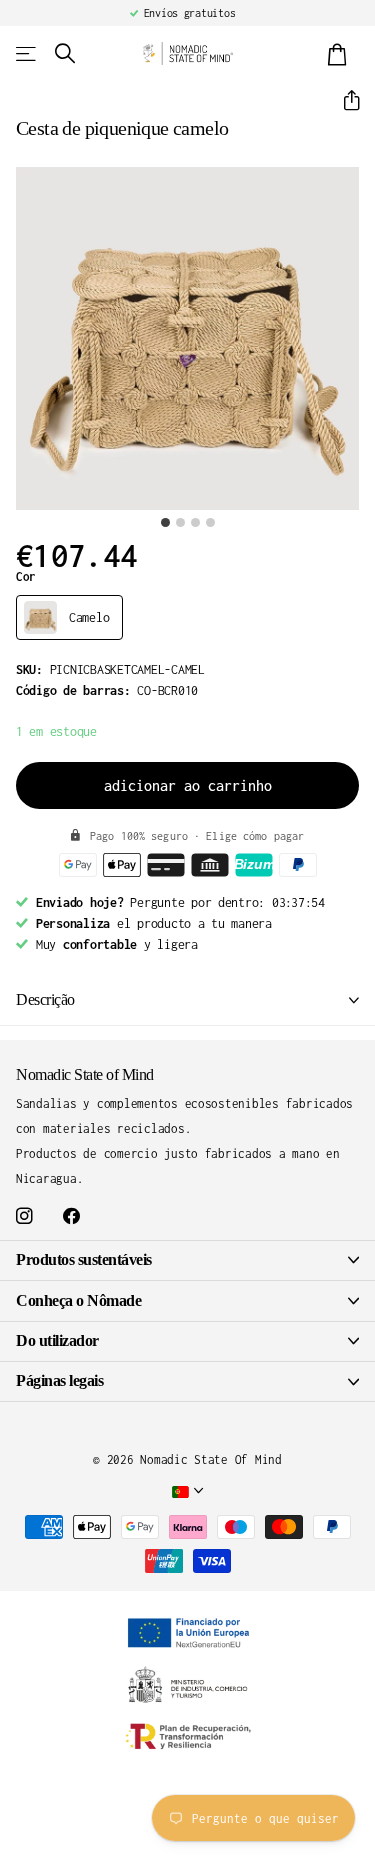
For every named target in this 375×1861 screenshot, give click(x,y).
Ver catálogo (27, 53)
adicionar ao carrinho (188, 785)
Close (187, 1260)
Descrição (45, 999)
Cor (26, 576)
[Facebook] (71, 1216)
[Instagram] (24, 1216)
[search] (65, 53)
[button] (343, 101)
